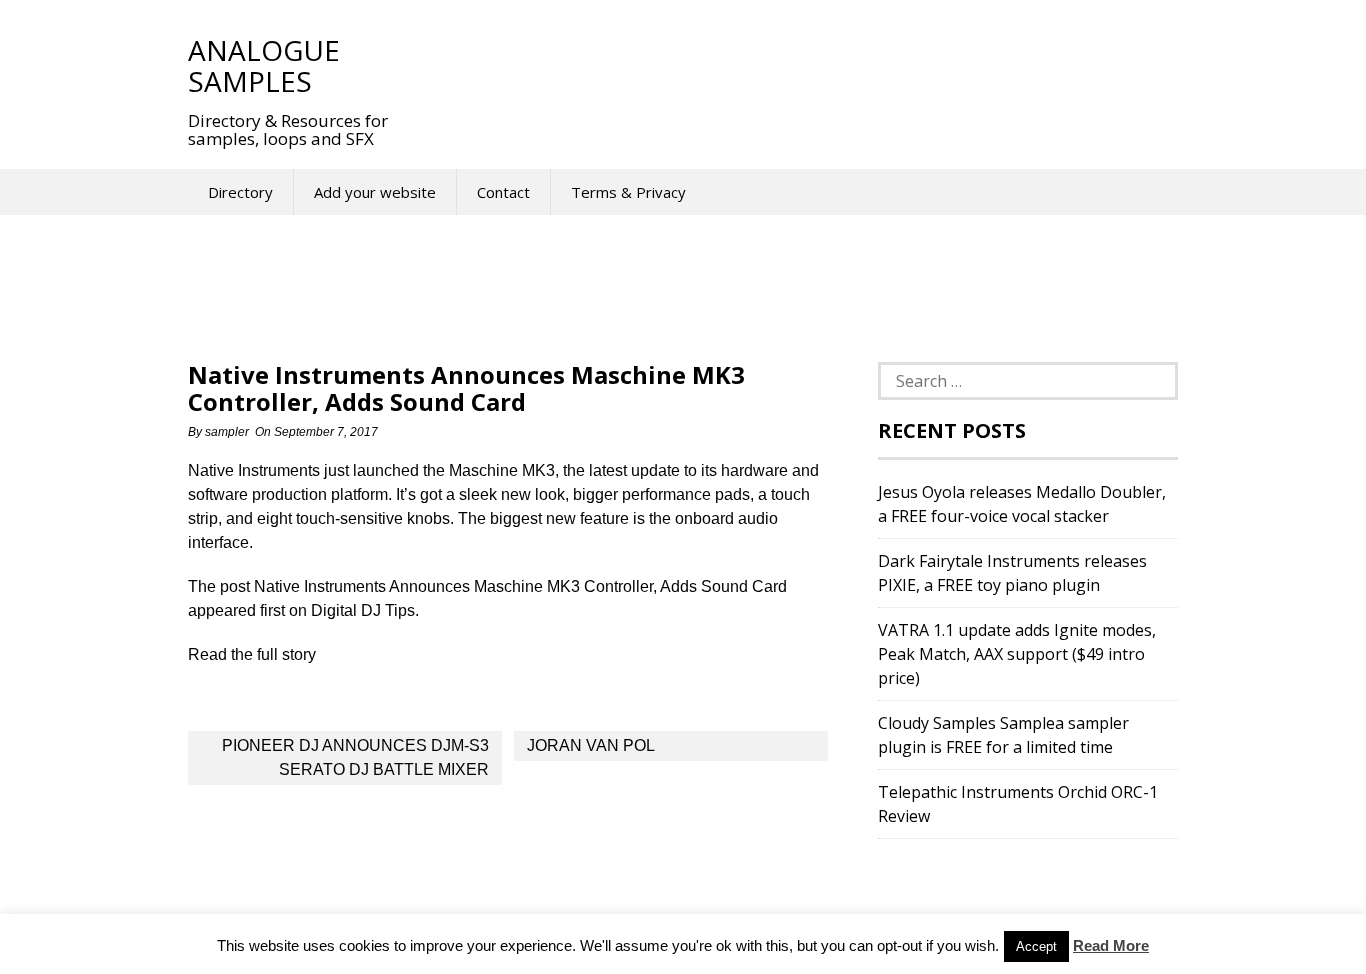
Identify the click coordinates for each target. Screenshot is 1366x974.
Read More (1111, 945)
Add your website (375, 192)
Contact (503, 192)
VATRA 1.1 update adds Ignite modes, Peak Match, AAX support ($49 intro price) (1017, 654)
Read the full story (252, 654)
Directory (240, 192)
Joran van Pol (591, 745)
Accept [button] (1036, 946)
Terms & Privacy (628, 192)
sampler (227, 432)
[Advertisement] (782, 65)
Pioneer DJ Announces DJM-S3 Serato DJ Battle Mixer (355, 757)
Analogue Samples (264, 65)
